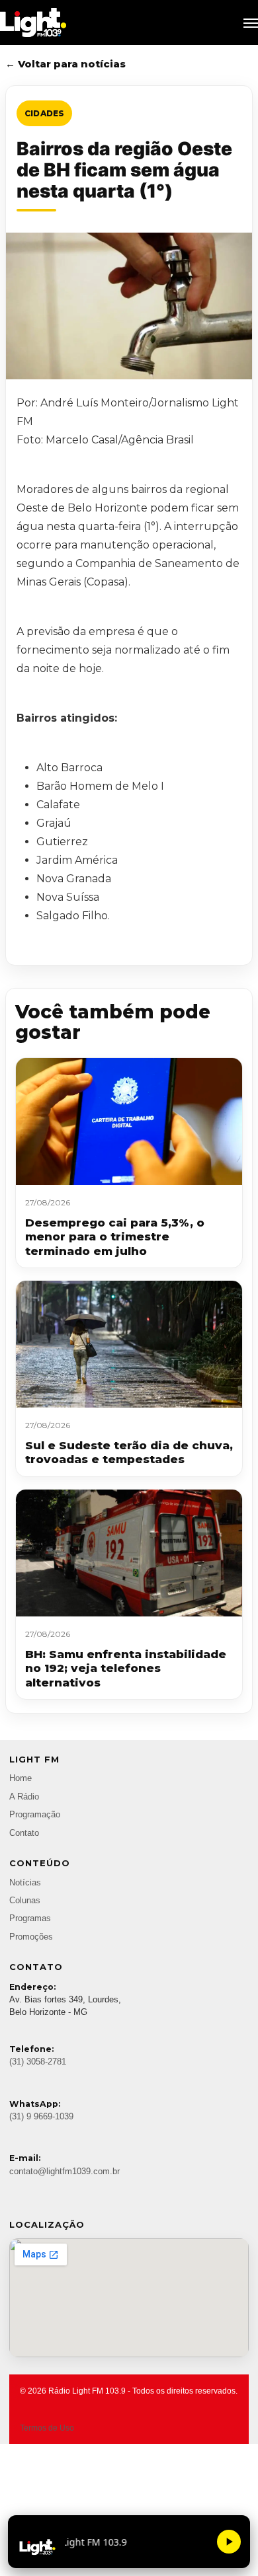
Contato (24, 1833)
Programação (35, 1815)
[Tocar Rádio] (229, 2542)
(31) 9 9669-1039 (41, 2117)
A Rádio (24, 1797)
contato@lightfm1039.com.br (64, 2172)
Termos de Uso (47, 2428)
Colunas (25, 1901)
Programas (30, 1918)
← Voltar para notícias (65, 64)
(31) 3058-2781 (38, 2062)
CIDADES (44, 113)
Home (21, 1778)
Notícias (25, 1883)
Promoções (31, 1937)
